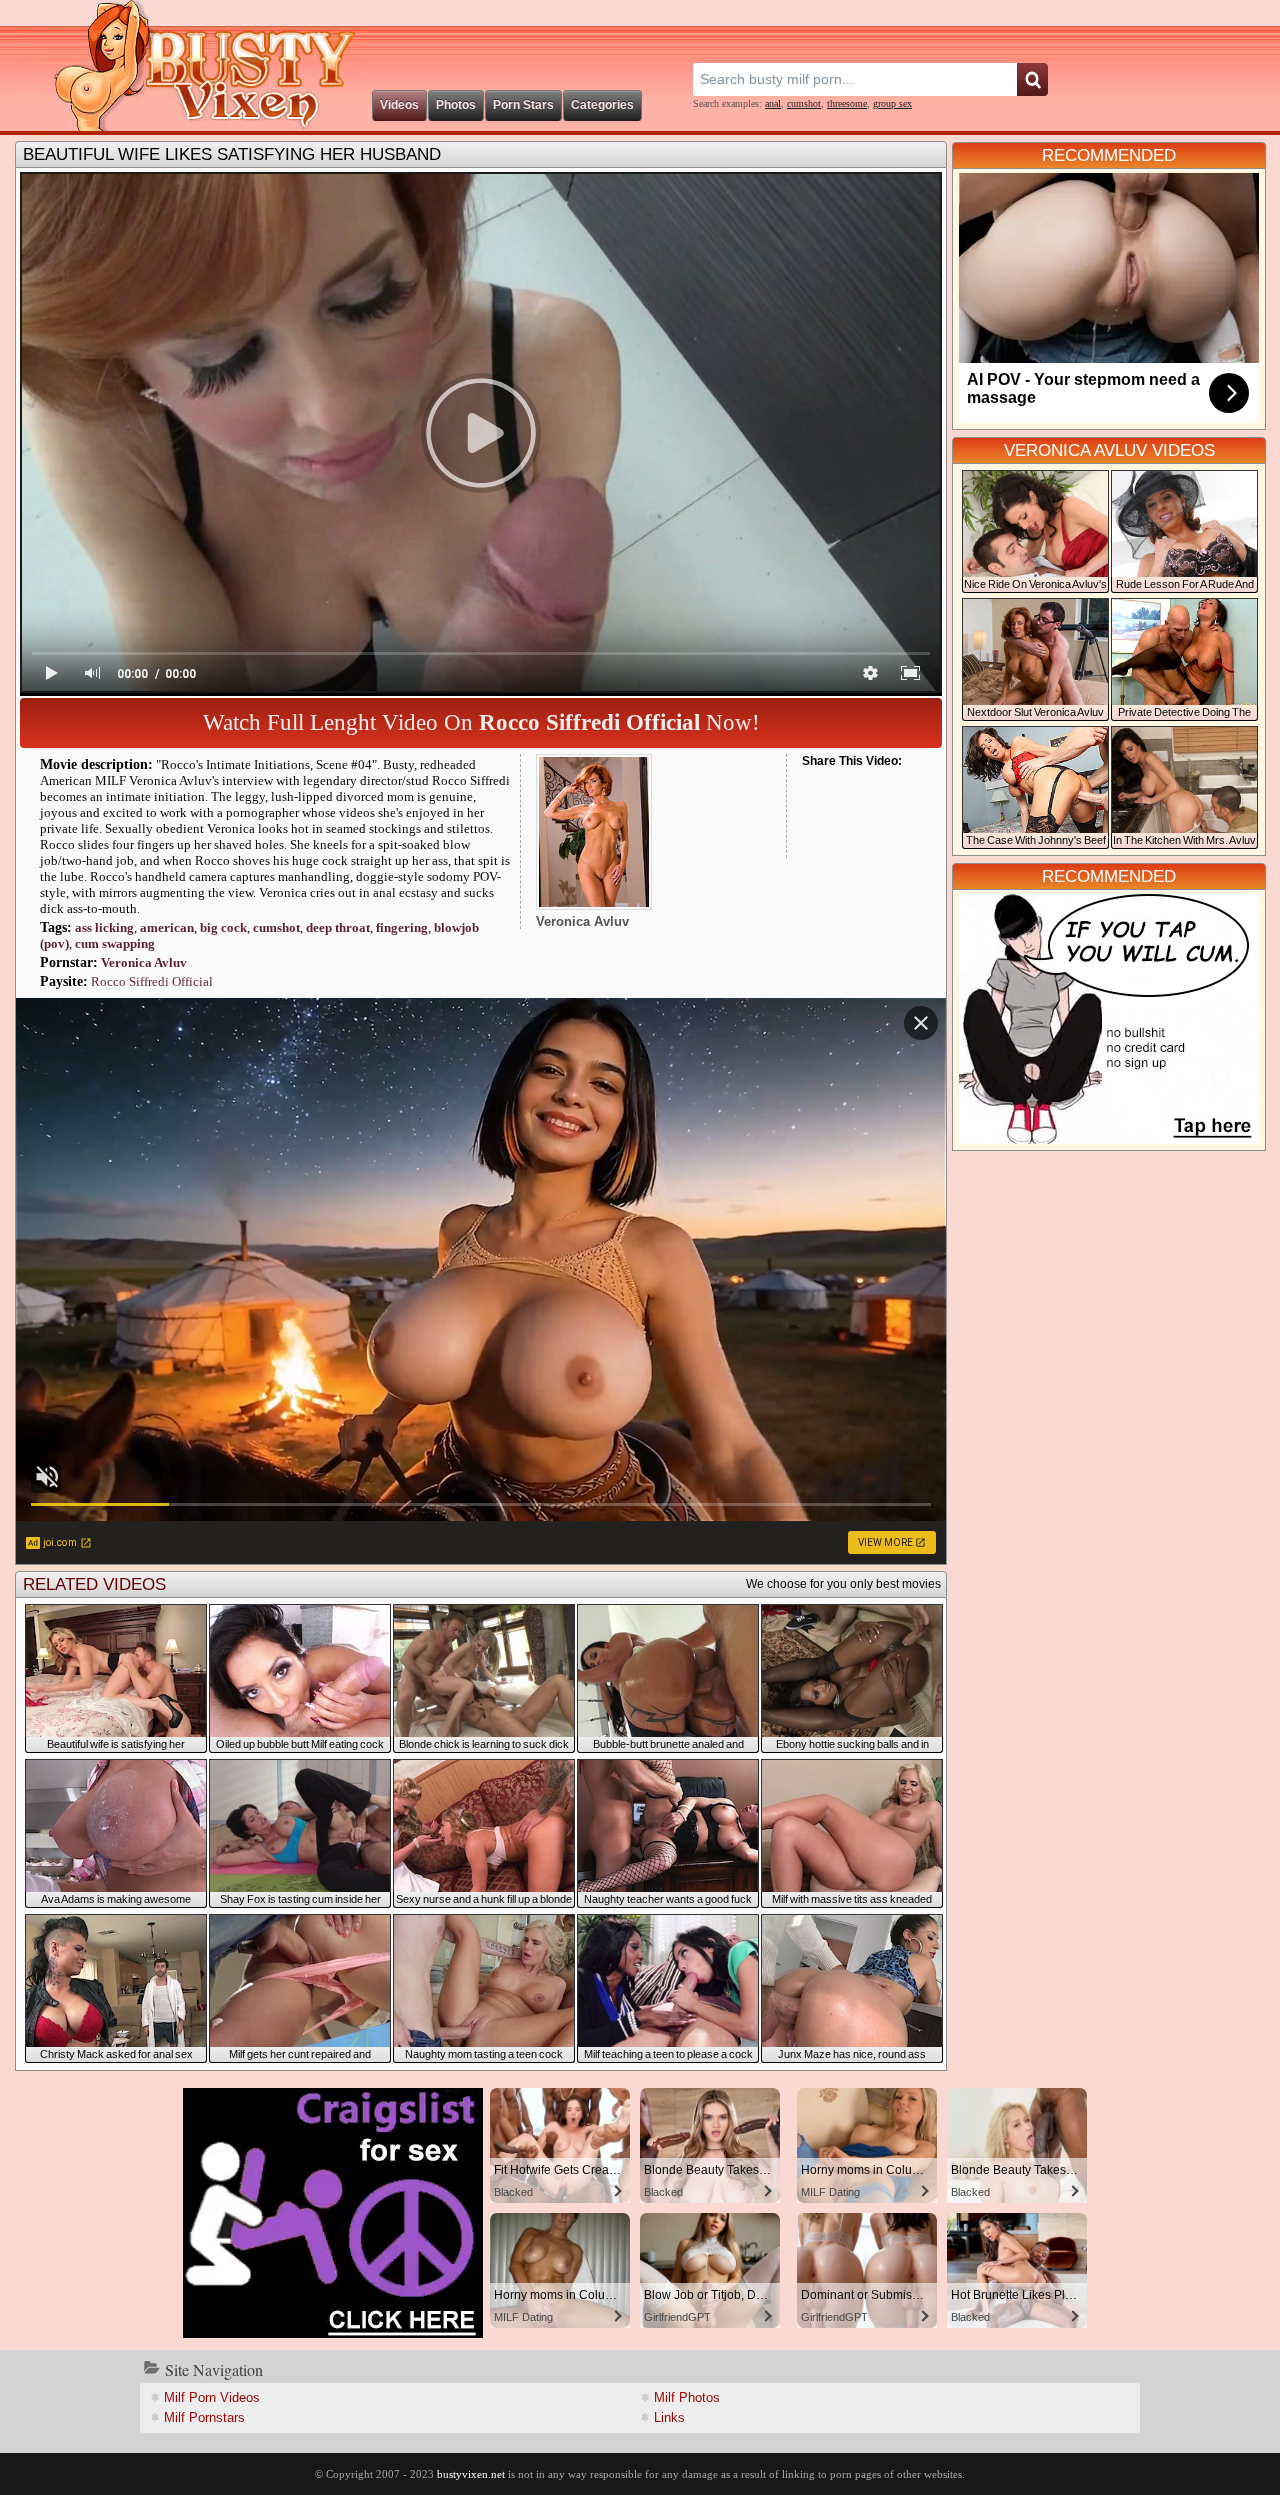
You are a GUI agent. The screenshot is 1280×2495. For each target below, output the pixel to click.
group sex (892, 103)
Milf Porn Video (212, 2397)
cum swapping (115, 943)
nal (773, 103)
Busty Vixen (191, 65)
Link (669, 2417)
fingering (402, 927)
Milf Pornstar (204, 2417)
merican (167, 927)
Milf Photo (687, 2397)
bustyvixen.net (471, 2474)
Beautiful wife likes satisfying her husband (232, 154)
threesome (847, 103)
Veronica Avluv (144, 962)
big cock (223, 927)
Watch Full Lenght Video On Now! (481, 722)
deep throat (338, 927)
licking (104, 927)
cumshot (804, 103)
